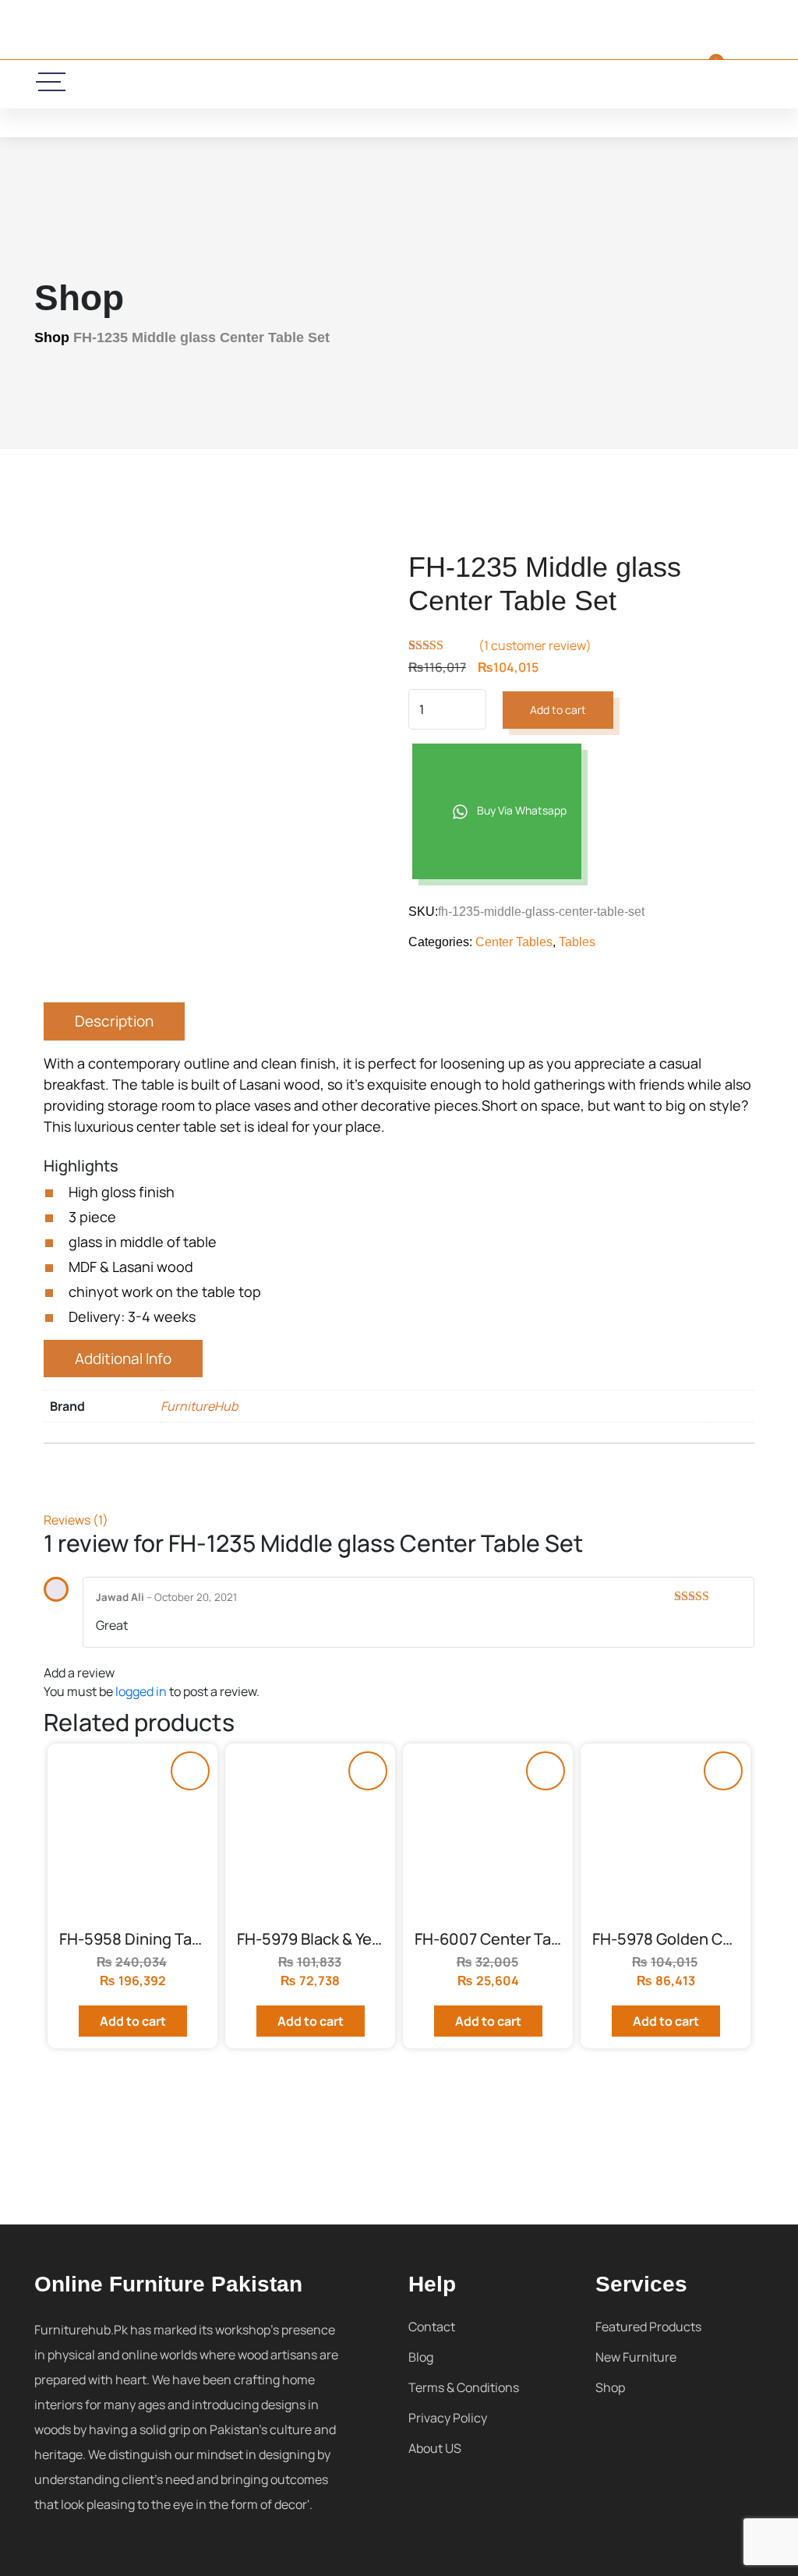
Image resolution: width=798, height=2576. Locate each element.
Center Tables (514, 942)
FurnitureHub (199, 1406)
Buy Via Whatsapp (521, 810)
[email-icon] (287, 84)
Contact (432, 2327)
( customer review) (535, 645)
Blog (421, 2357)
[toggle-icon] (52, 82)
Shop (52, 337)
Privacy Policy (448, 2418)
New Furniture (636, 2357)
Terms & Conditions (464, 2387)
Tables (577, 942)
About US (435, 2448)
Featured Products (648, 2327)
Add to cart (558, 710)
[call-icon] (236, 84)
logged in (141, 1691)
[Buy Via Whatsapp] (190, 1771)
